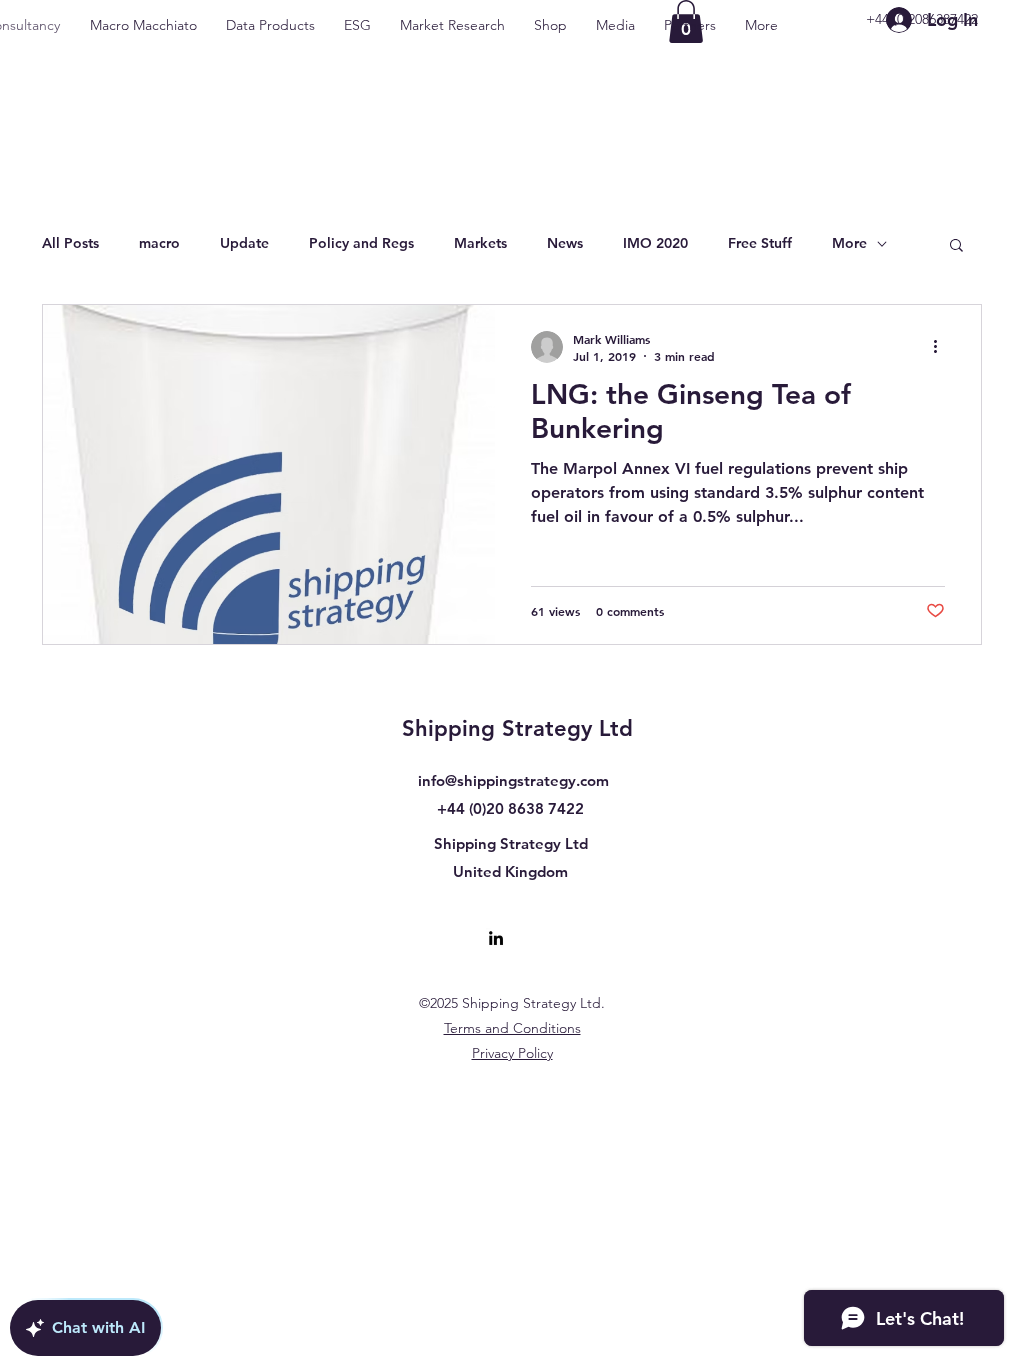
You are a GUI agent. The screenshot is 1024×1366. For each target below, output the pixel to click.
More (849, 243)
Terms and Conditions (512, 1028)
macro (159, 243)
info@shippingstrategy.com (513, 780)
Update (244, 243)
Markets (480, 243)
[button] (956, 246)
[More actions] (942, 347)
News (565, 243)
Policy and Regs (361, 243)
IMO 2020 (655, 243)
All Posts (70, 243)
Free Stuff (760, 243)
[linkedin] (496, 938)
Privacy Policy (512, 1053)
